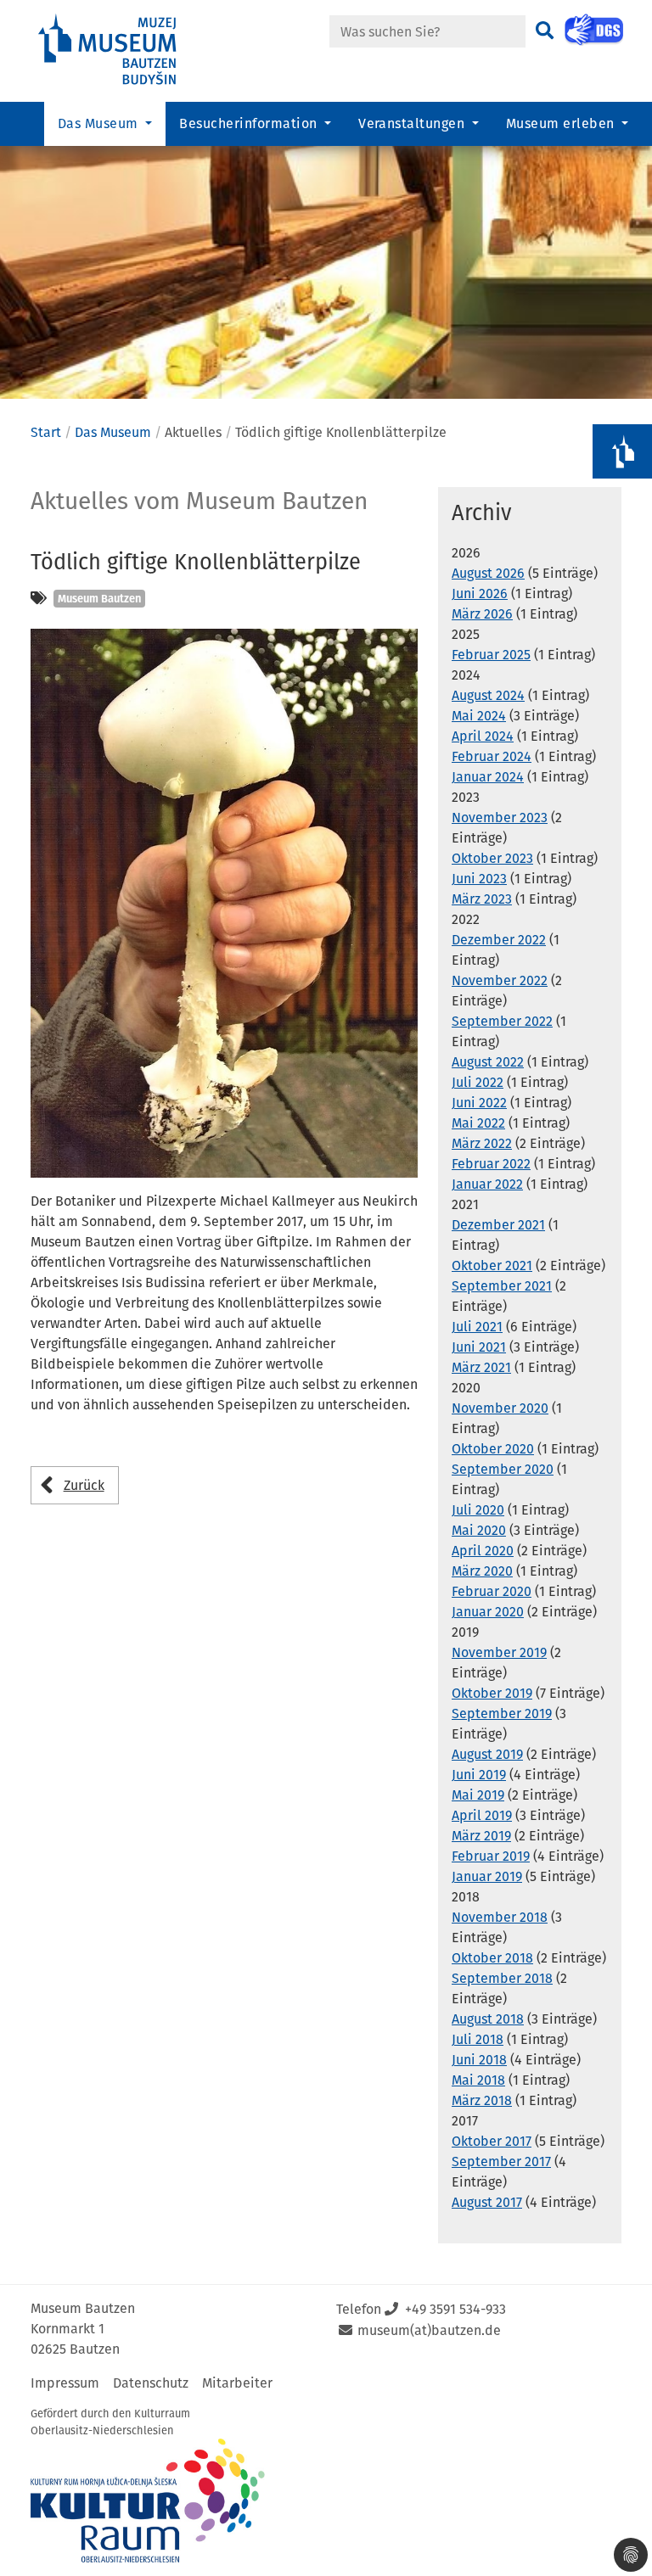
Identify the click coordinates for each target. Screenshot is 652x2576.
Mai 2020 (479, 1530)
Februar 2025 (491, 655)
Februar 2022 (491, 1164)
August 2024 (488, 695)
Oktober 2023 (492, 858)
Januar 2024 (488, 777)
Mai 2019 (478, 1795)
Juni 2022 (479, 1103)
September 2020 (503, 1469)
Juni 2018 (479, 2060)
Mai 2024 (479, 716)
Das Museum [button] (100, 123)
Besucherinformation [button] (250, 123)
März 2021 (481, 1367)
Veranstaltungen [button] (413, 123)
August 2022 (488, 1062)
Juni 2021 (479, 1347)
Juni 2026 (480, 594)
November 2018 (500, 1917)
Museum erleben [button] (562, 123)
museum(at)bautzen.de (429, 2330)
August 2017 (487, 2202)
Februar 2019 (491, 1856)
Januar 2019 (487, 1876)
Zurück (84, 1485)
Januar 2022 (487, 1184)
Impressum (65, 2383)
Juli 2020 (478, 1510)
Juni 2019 (479, 1775)
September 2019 (502, 1714)
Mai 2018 (478, 2080)
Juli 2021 (477, 1327)
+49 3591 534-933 (455, 2309)
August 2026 (488, 573)
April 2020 (483, 1551)
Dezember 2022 (499, 940)
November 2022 (500, 980)
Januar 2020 (488, 1612)
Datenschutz (151, 2383)
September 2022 (502, 1021)
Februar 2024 (492, 756)
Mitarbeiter (237, 2383)
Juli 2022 (478, 1082)
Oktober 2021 (492, 1266)
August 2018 (488, 2019)
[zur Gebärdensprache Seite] (594, 30)
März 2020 (482, 1571)
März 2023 (482, 899)
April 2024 (483, 736)
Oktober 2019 (492, 1693)
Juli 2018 (478, 2039)
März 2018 (482, 2100)
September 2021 (502, 1286)
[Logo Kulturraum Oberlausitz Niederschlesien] (148, 2500)
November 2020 (500, 1408)
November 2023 (500, 818)
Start (46, 432)
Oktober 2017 (492, 2141)
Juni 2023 (479, 879)
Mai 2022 (478, 1123)
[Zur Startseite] (122, 50)
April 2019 (482, 1815)
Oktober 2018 (492, 1958)
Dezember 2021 (498, 1225)
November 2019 (499, 1652)
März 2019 (481, 1836)
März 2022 (482, 1143)
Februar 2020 (492, 1591)
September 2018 (502, 1978)
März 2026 (482, 614)
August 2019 (487, 1754)
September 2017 (501, 2162)
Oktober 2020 (493, 1449)
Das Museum (113, 432)
